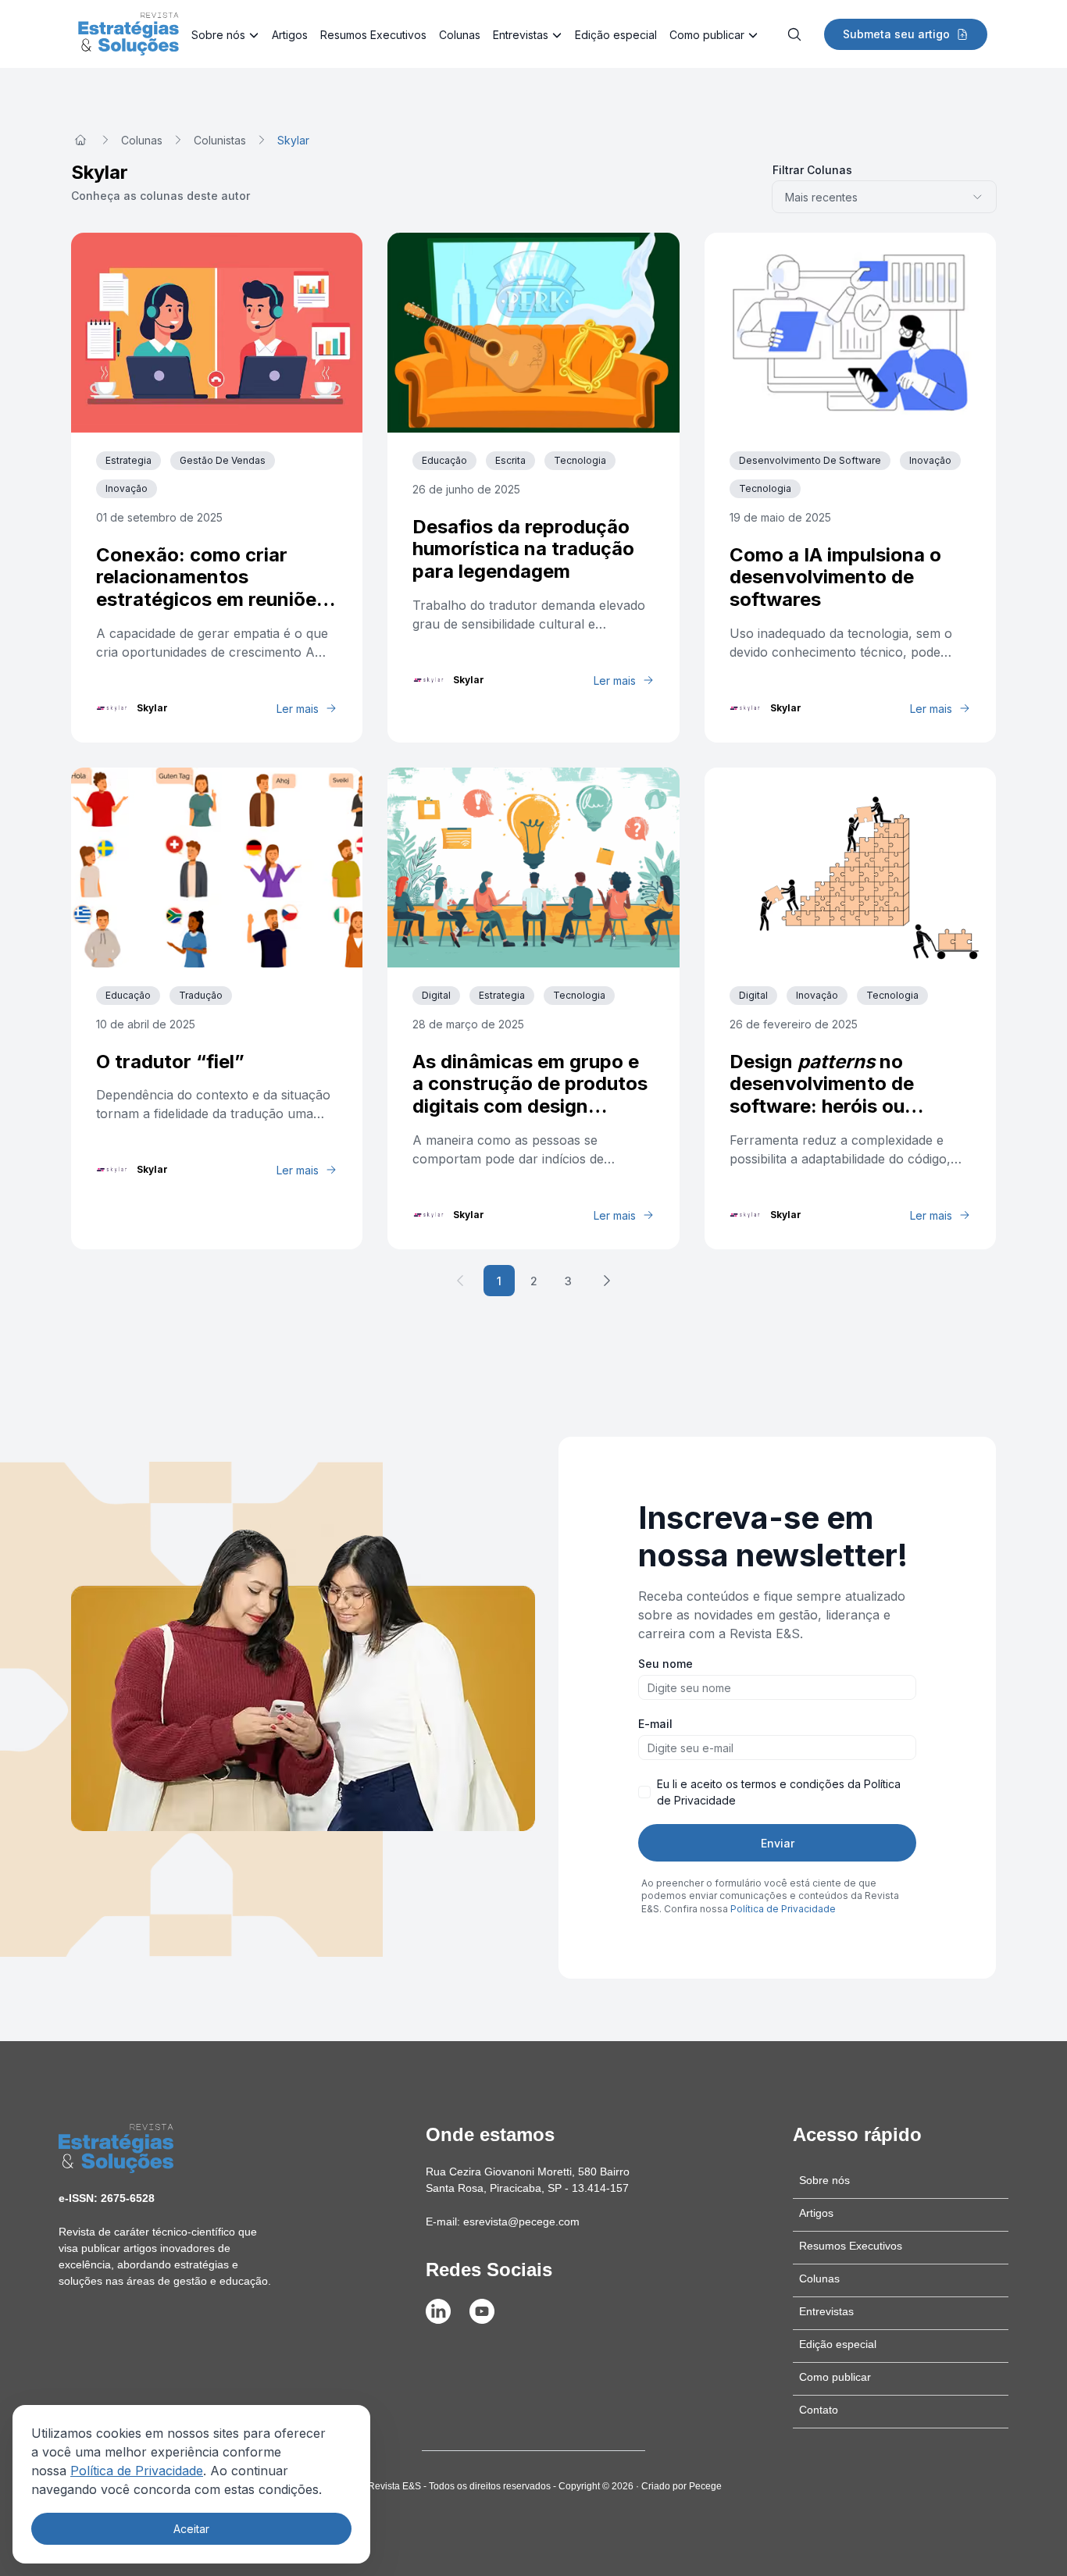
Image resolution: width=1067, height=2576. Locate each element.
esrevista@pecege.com (521, 2221)
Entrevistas (521, 35)
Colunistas (220, 140)
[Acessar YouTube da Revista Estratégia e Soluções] (482, 2311)
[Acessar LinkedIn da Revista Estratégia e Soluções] (438, 2311)
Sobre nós (218, 35)
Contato (819, 2410)
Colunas (460, 35)
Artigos (290, 35)
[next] (607, 1281)
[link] (293, 140)
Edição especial (616, 35)
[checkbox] (644, 1792)
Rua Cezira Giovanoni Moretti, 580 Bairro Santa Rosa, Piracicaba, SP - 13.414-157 (528, 2180)
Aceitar (191, 2529)
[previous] (460, 1281)
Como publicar (707, 35)
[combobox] (884, 197)
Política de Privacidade (137, 2471)
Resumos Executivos (373, 35)
